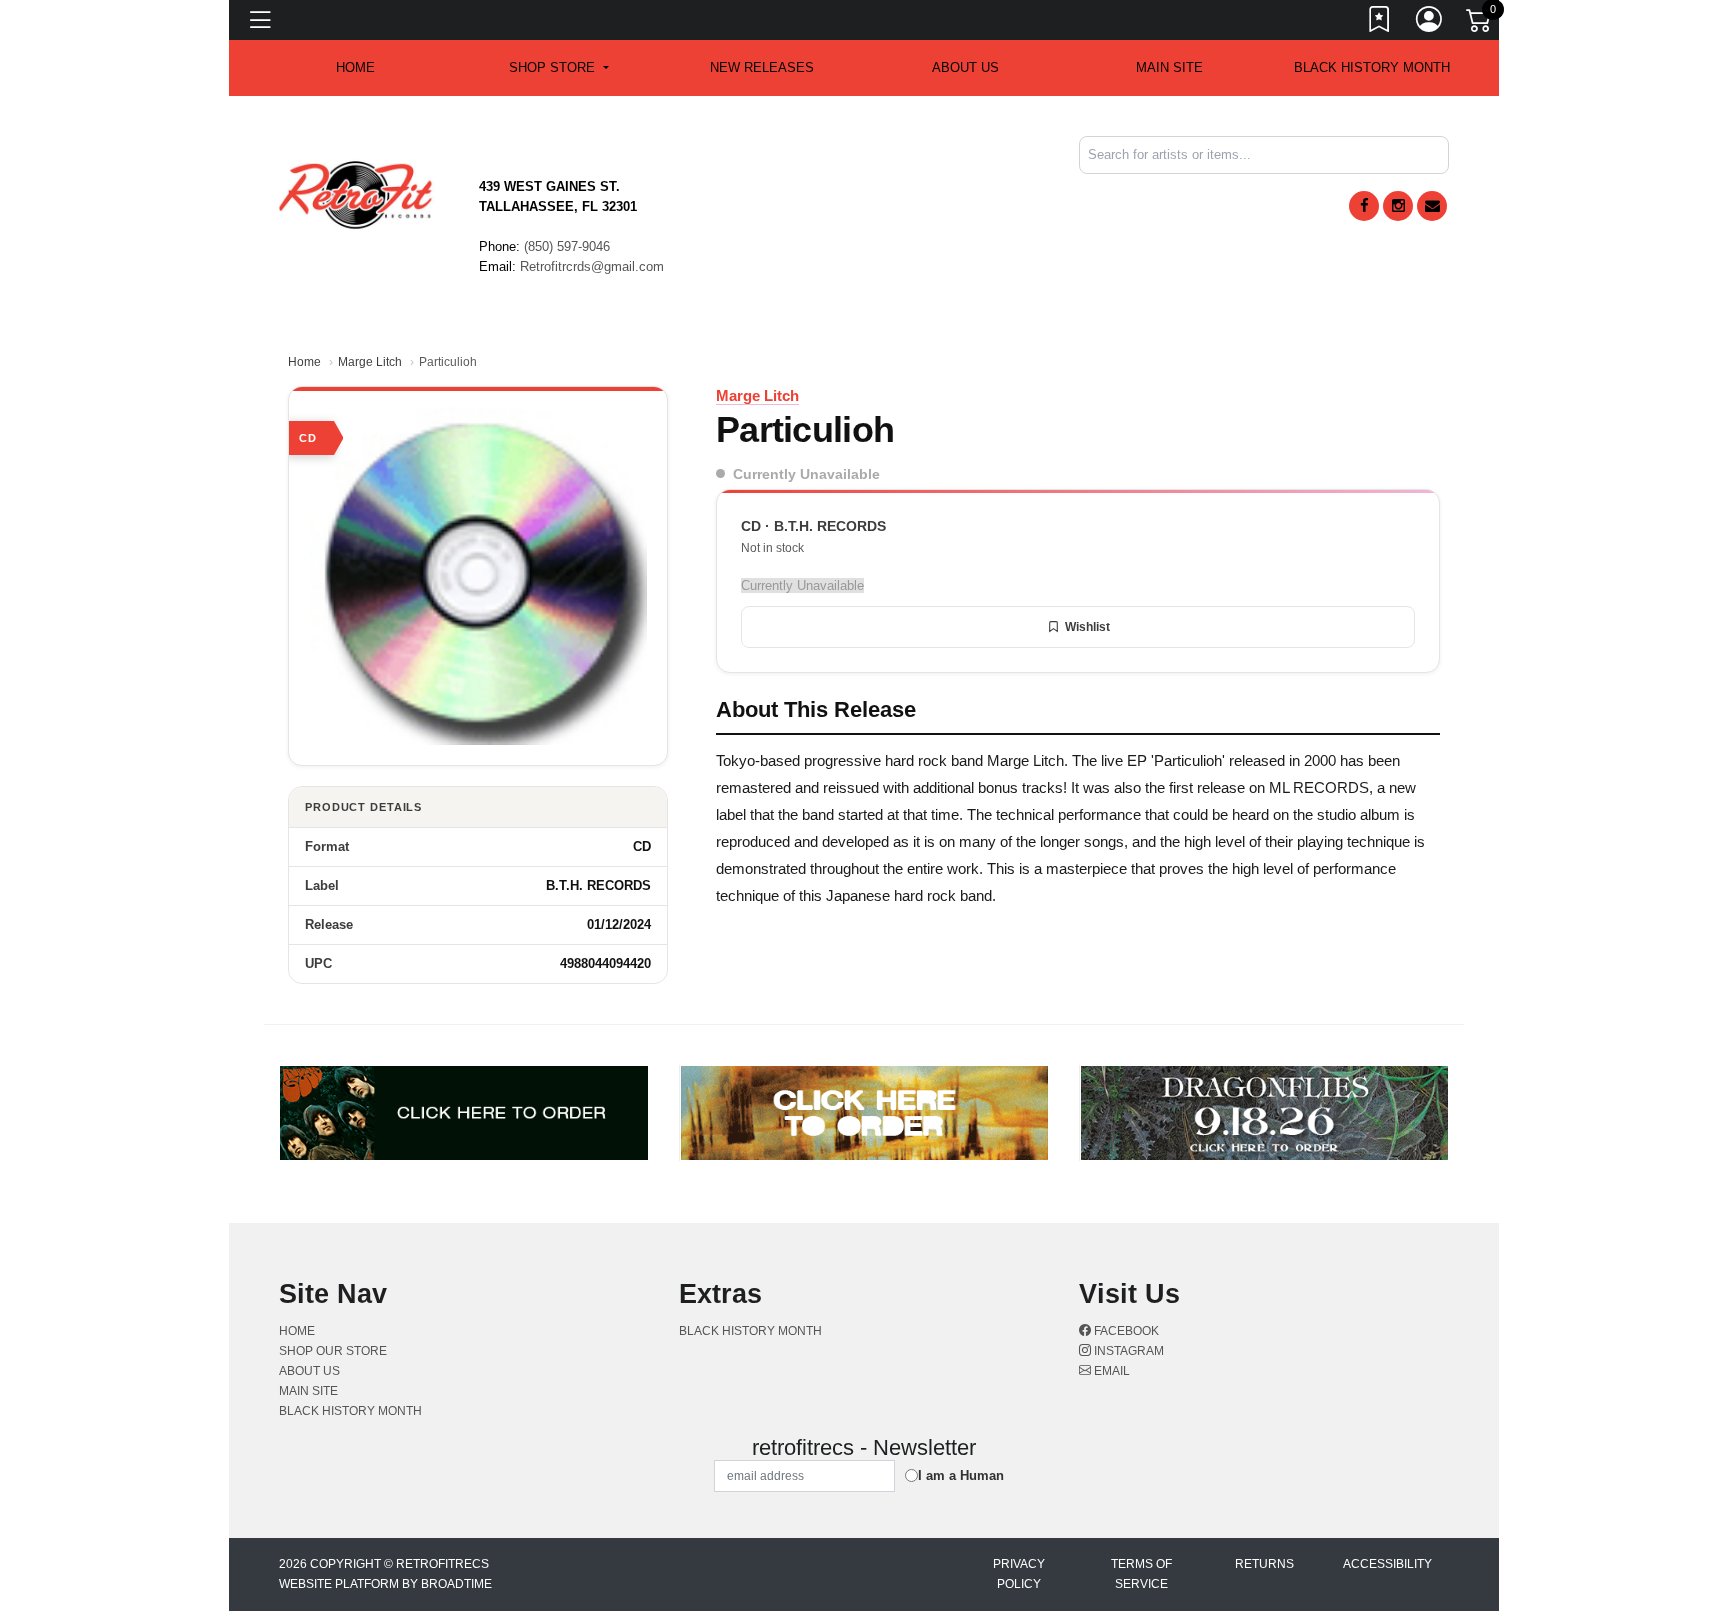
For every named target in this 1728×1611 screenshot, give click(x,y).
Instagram (1127, 1351)
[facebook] (1364, 206)
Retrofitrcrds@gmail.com (592, 266)
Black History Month (1372, 67)
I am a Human (961, 1475)
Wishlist (1087, 627)
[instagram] (1398, 206)
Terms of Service (1141, 1574)
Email (1110, 1371)
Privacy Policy (1019, 1574)
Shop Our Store (333, 1351)
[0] (1480, 24)
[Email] (1432, 206)
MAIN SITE (1169, 67)
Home (304, 362)
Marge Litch (370, 362)
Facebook (1125, 1331)
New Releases (762, 67)
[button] (558, 68)
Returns (1264, 1564)
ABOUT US (965, 67)
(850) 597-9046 (567, 246)
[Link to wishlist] (1380, 23)
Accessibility (1387, 1564)
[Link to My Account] (1430, 23)
